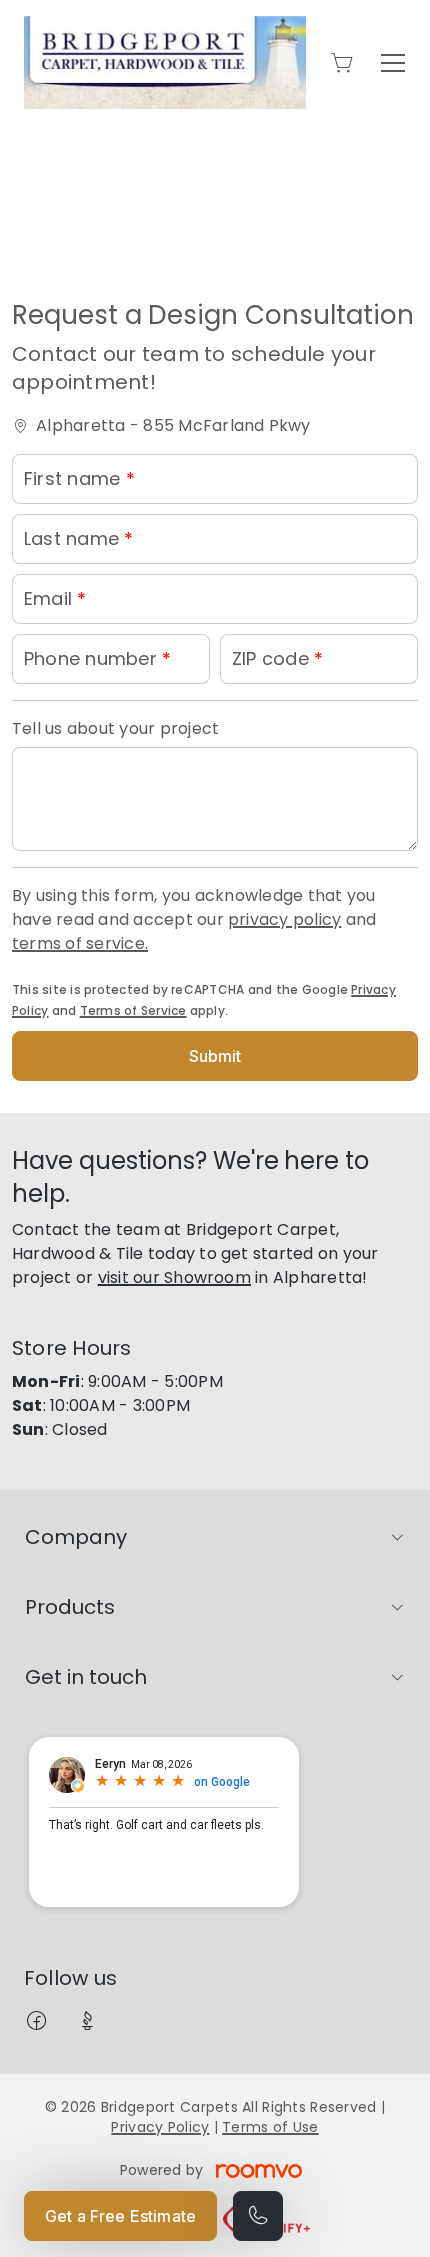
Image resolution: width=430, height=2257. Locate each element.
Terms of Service (133, 1010)
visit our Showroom (174, 1277)
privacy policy (284, 919)
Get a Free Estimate (120, 2216)
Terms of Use (270, 2127)
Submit (215, 1056)
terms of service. (80, 943)
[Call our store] (258, 2216)
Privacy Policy (160, 2127)
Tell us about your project (115, 728)
